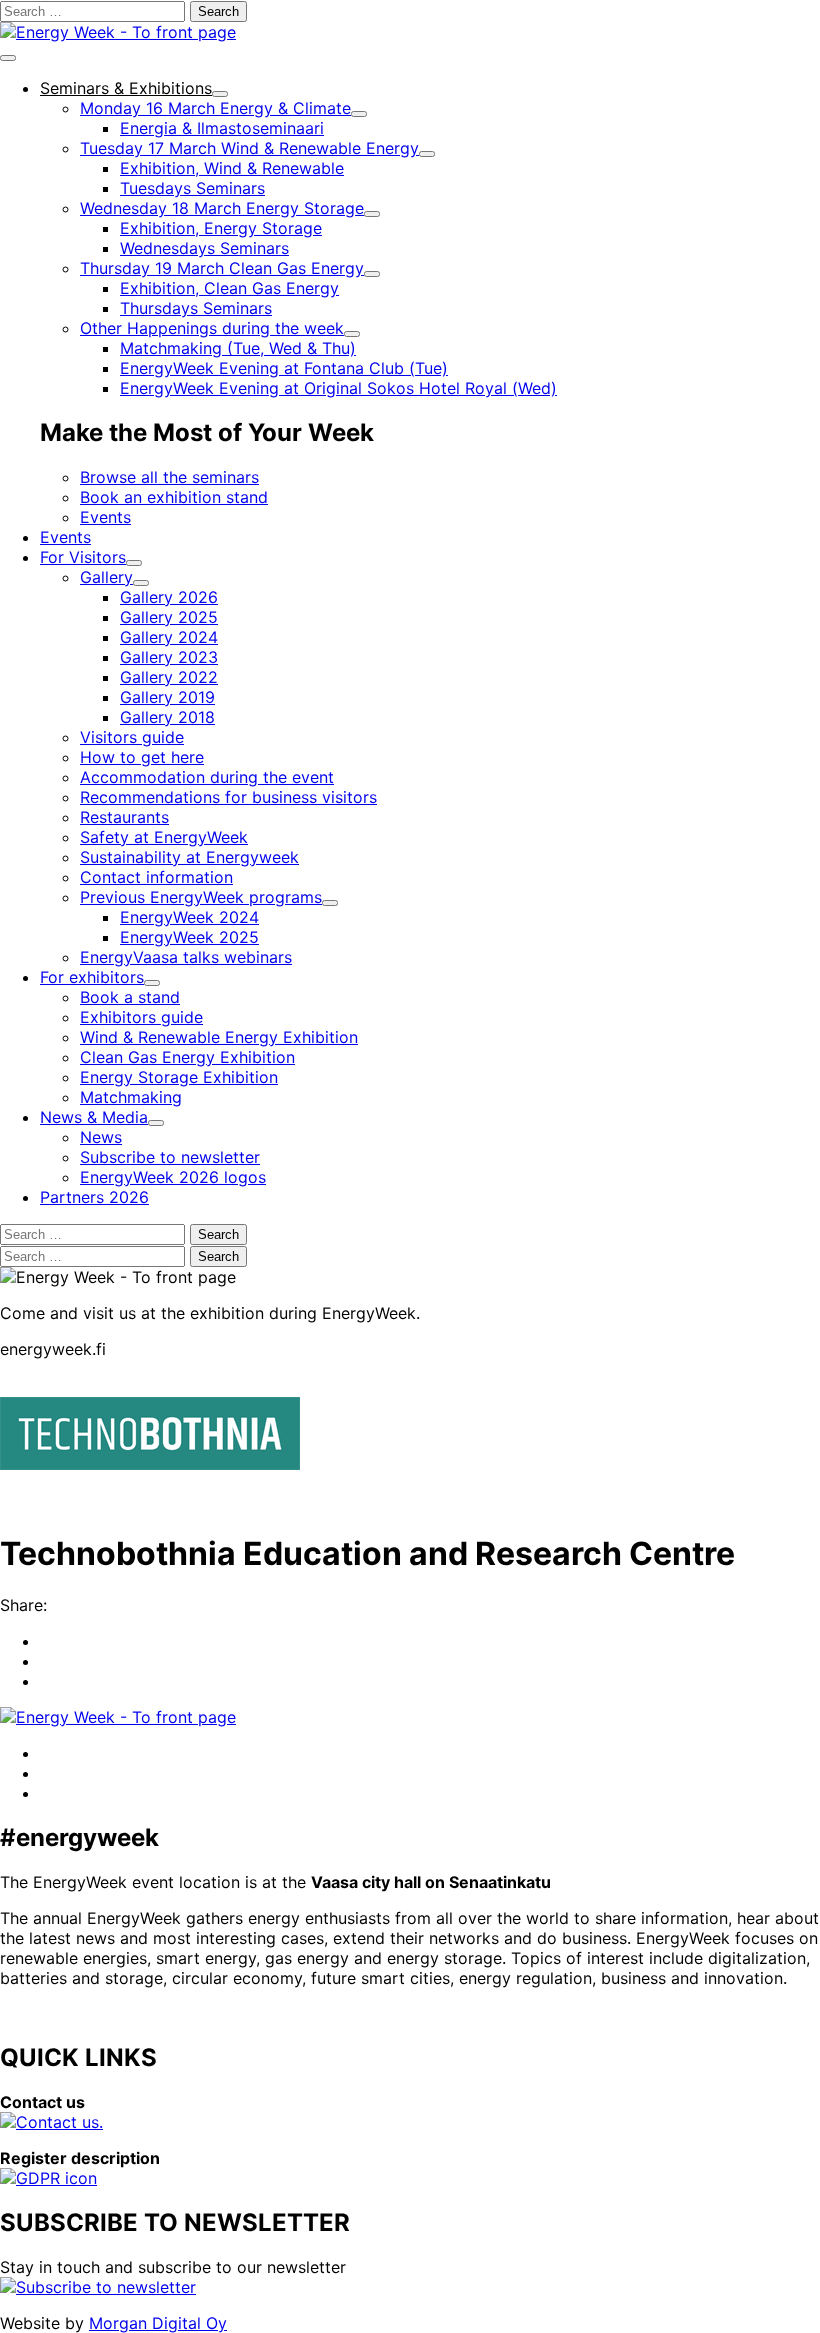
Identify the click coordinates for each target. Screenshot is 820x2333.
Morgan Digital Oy (158, 2323)
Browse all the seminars (169, 477)
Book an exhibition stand (174, 497)
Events (105, 517)
